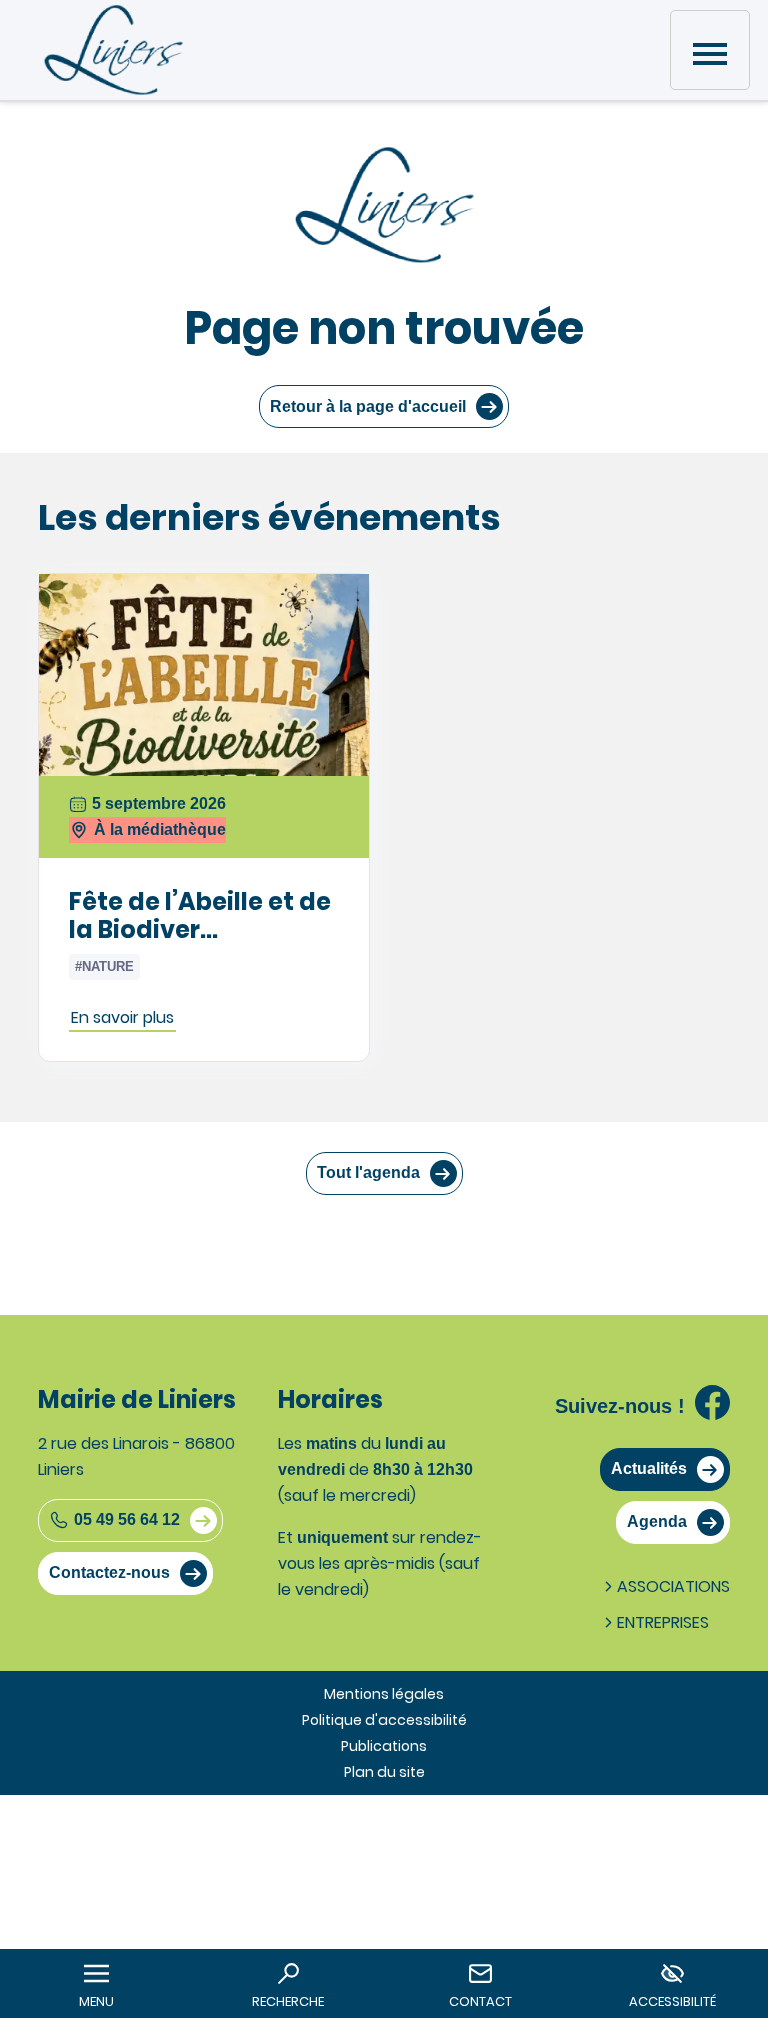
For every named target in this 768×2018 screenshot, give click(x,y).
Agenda (657, 1521)
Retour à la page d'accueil (368, 406)
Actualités (649, 1468)
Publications (384, 1746)
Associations (673, 1586)
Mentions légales (384, 1694)
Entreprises (663, 1622)
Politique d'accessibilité (384, 1720)
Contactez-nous (109, 1572)
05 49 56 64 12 (127, 1519)
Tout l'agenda (368, 1172)
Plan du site (384, 1772)
